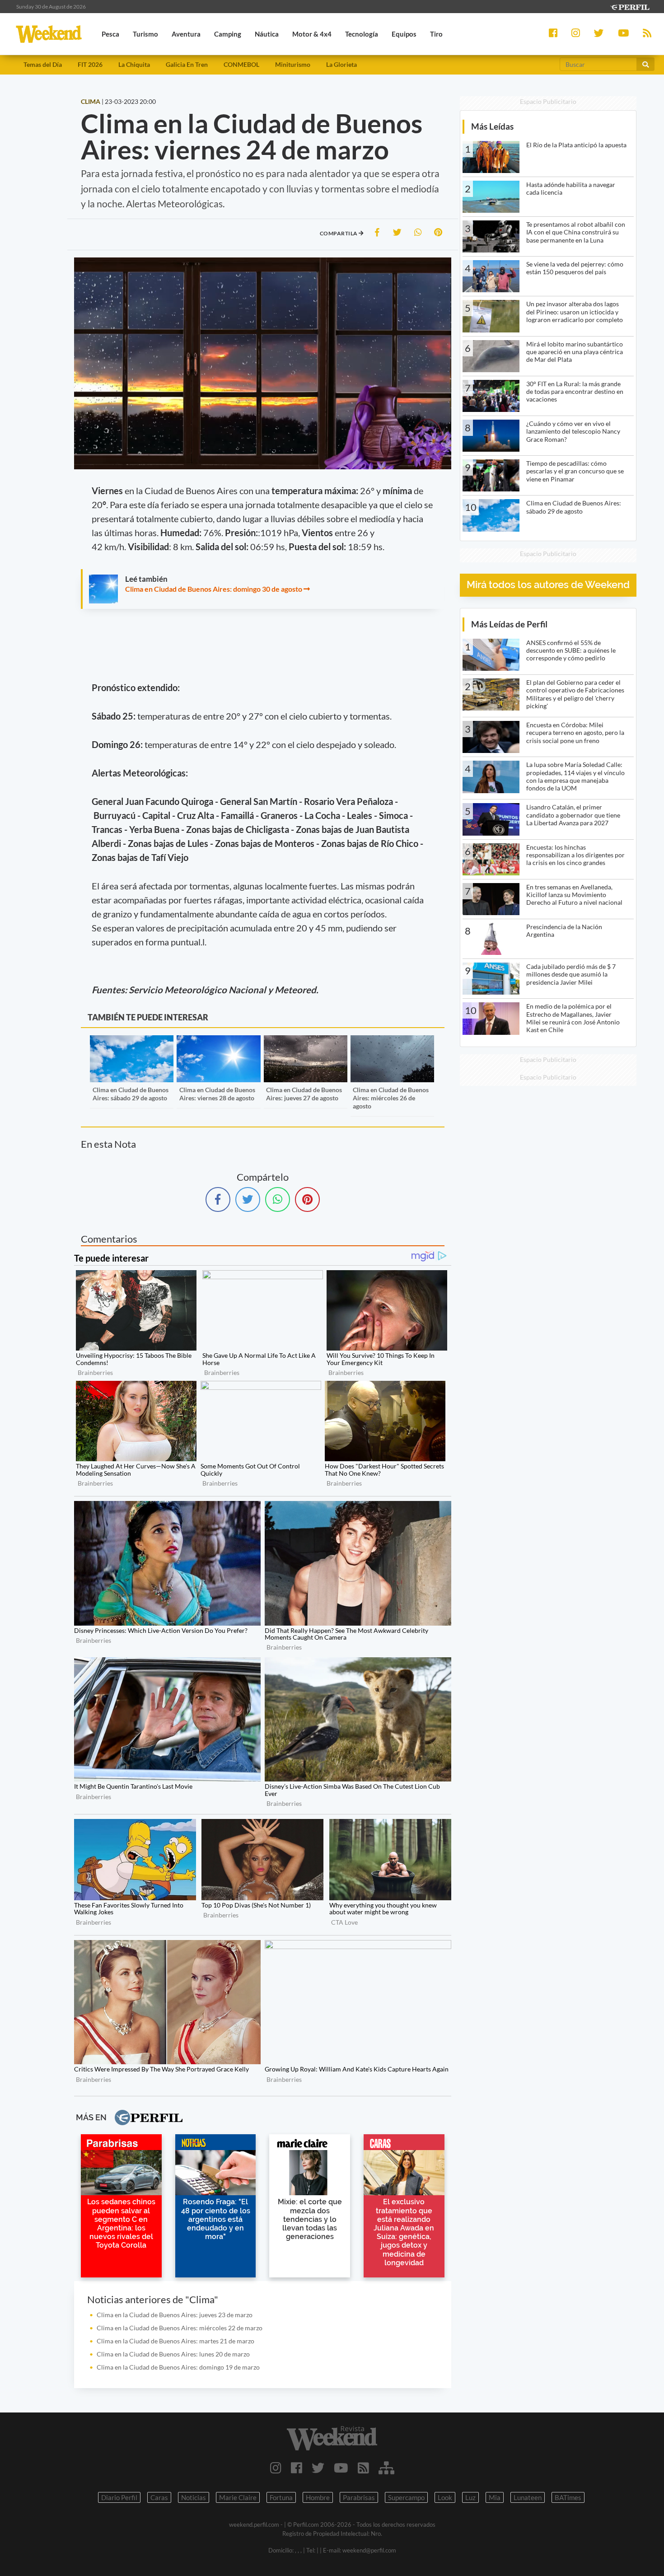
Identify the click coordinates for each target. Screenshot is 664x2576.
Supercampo (406, 2497)
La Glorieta (341, 64)
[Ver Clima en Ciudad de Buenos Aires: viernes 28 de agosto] (218, 1041)
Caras (159, 2497)
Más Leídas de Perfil (509, 624)
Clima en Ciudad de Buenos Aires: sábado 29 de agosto (131, 1094)
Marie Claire (238, 2497)
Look (445, 2497)
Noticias (194, 2497)
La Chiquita (134, 64)
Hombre (318, 2497)
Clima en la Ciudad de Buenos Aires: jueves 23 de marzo (175, 2315)
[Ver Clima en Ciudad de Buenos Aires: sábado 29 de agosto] (132, 1041)
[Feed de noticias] (363, 2468)
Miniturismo (293, 64)
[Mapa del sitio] (386, 2468)
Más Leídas (492, 126)
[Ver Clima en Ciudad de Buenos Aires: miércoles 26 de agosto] (392, 1041)
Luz (470, 2497)
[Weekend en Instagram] (276, 2468)
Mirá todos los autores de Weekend (548, 585)
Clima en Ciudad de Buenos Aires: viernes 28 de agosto (217, 1094)
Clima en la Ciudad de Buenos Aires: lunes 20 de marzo (173, 2354)
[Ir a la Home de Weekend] (332, 2438)
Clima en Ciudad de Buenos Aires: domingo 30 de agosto (214, 589)
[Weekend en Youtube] (341, 2468)
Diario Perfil (119, 2497)
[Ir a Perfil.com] (630, 6)
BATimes (568, 2497)
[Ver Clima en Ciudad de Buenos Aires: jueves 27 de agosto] (306, 1041)
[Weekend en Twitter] (318, 2468)
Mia (495, 2497)
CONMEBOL (241, 64)
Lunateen (528, 2497)
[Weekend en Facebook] (297, 2468)
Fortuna (281, 2497)
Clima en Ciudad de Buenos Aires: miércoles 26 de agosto (391, 1098)
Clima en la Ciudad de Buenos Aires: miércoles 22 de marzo (180, 2328)
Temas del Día (43, 64)
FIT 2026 (90, 64)
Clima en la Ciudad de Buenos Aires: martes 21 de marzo (175, 2341)
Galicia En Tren (187, 64)
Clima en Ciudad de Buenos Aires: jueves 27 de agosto (304, 1094)
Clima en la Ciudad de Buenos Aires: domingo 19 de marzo (178, 2367)
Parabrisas (359, 2497)
